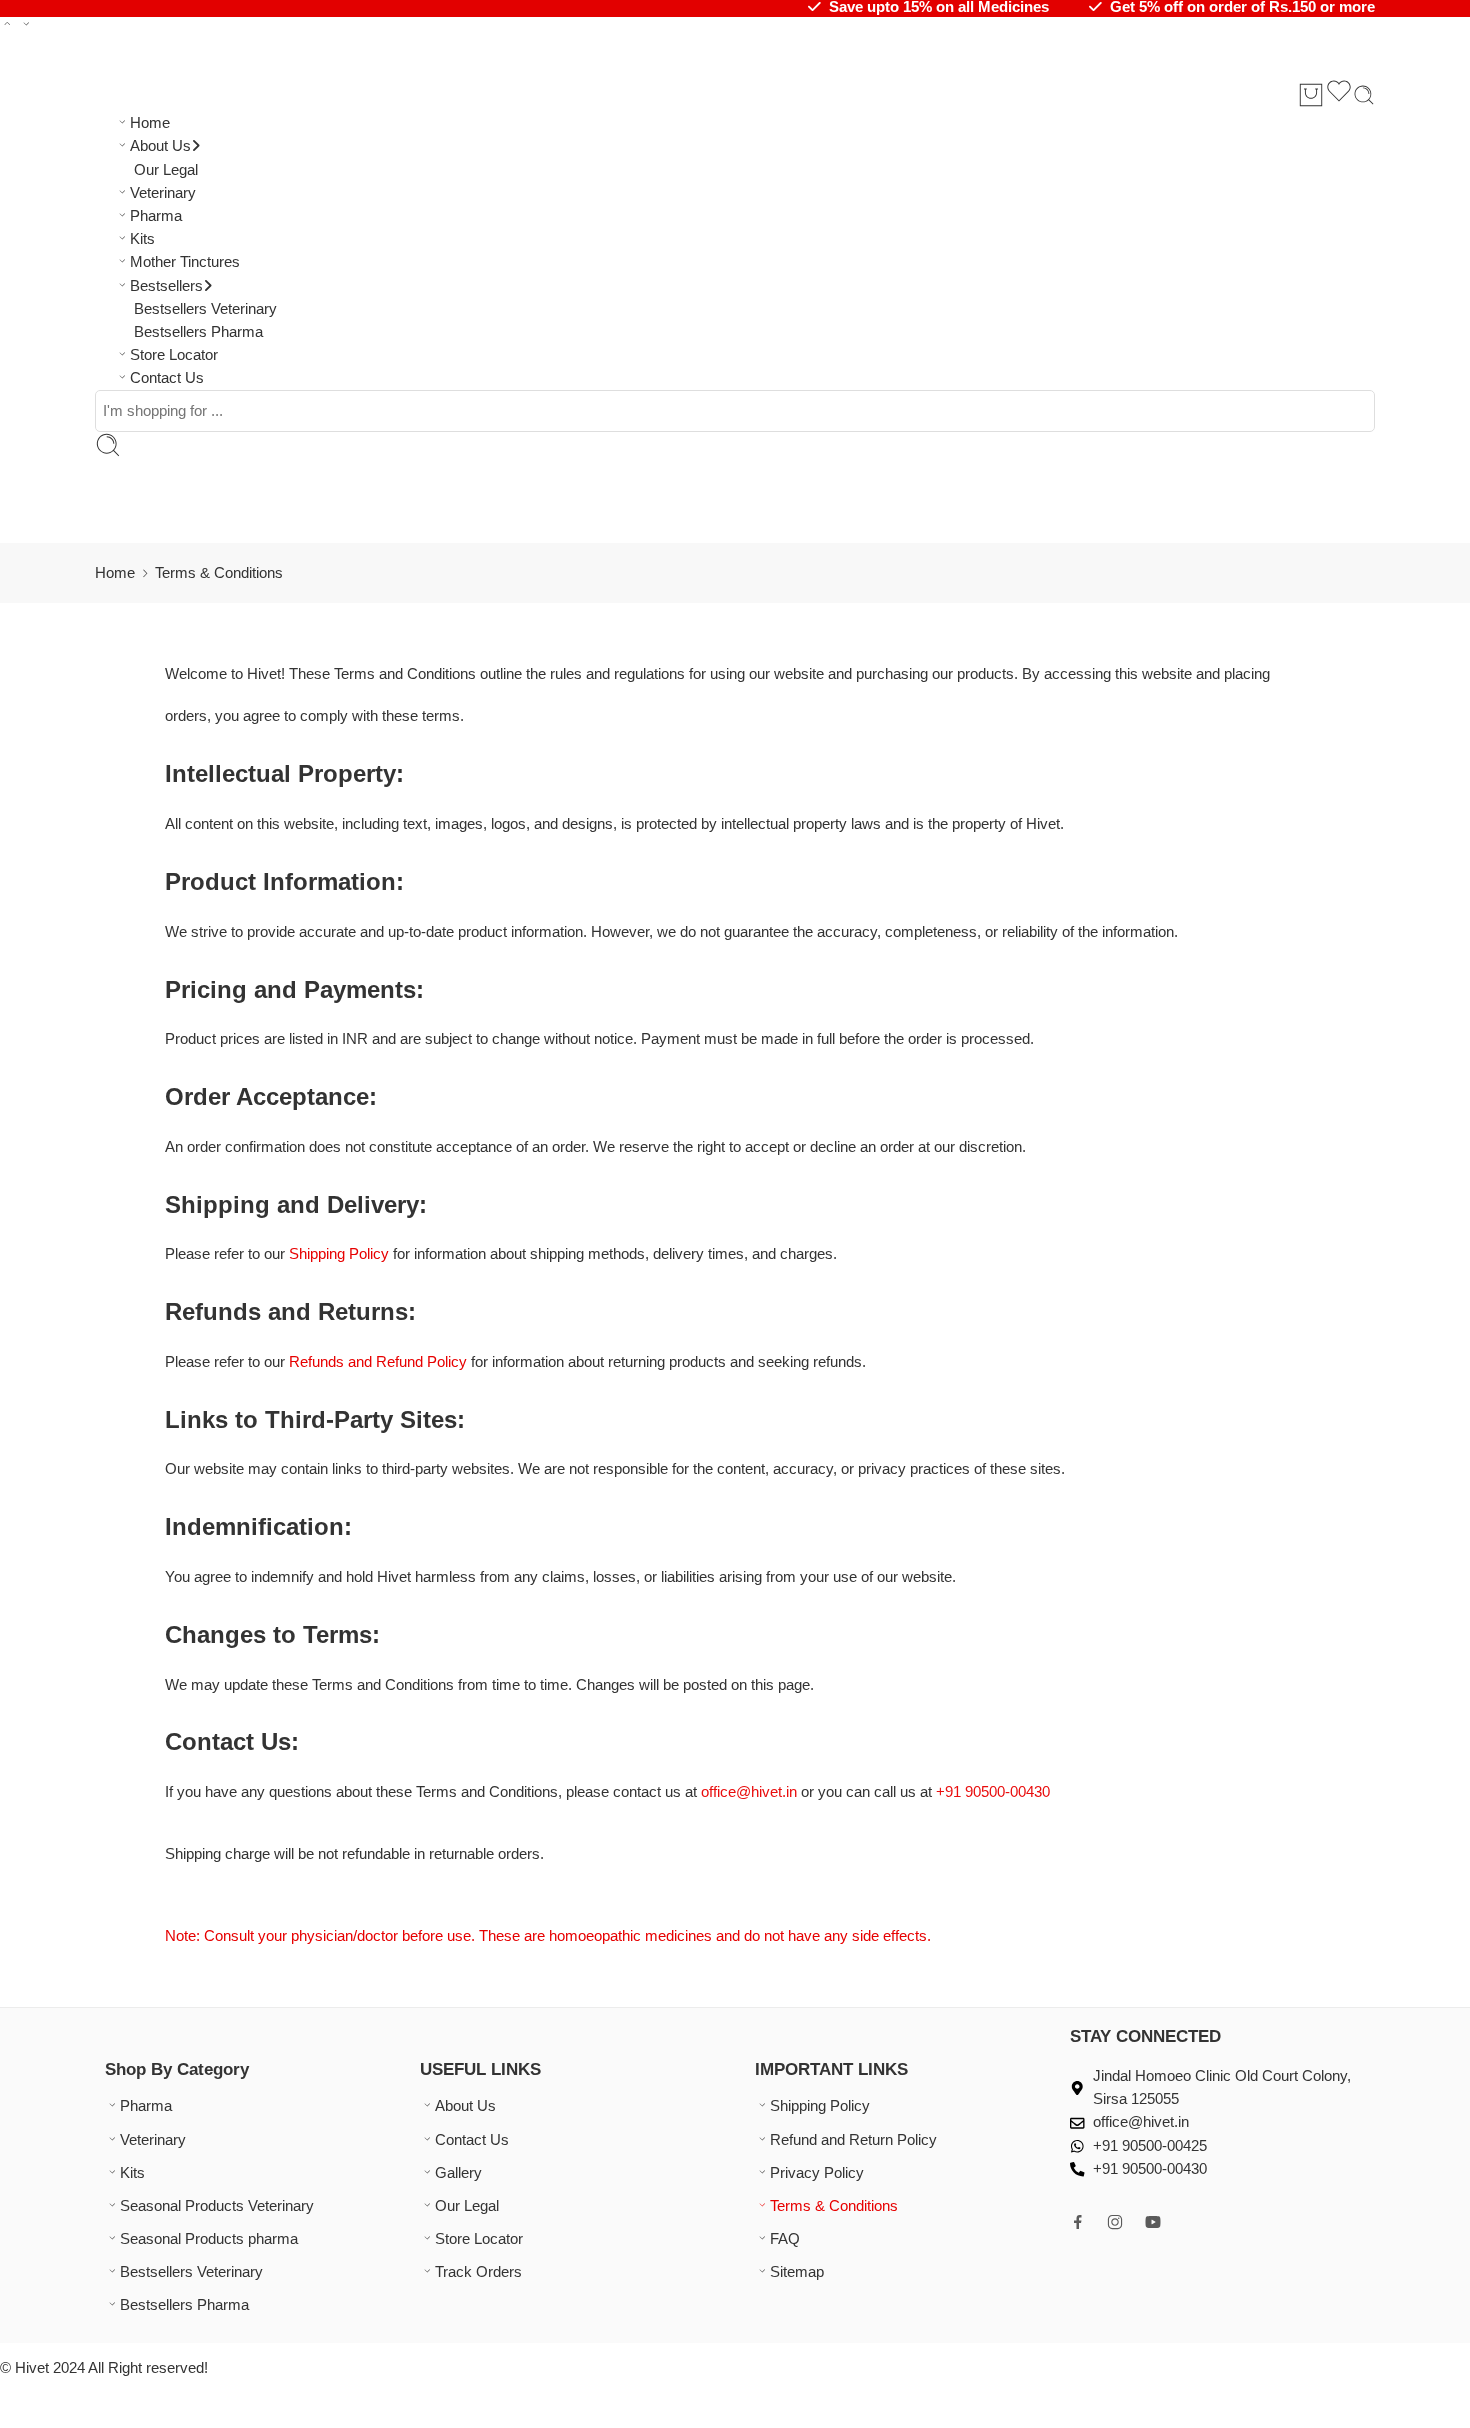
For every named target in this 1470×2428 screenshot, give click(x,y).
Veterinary (163, 193)
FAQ (785, 2239)
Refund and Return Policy (853, 2140)
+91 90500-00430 (993, 1792)
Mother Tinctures (185, 262)
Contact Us (167, 378)
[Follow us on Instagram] (1115, 2222)
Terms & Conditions (834, 2206)
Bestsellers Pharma (198, 332)
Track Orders (478, 2272)
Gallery (458, 2173)
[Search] (1364, 95)
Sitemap (797, 2272)
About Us (160, 146)
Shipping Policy (820, 2106)
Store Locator (174, 355)
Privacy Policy (817, 2173)
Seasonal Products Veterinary (217, 2206)
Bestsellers (166, 286)
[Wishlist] (1339, 94)
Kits (142, 239)
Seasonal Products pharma (209, 2239)
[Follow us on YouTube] (1153, 2222)
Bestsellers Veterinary (205, 309)
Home (150, 123)
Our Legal (166, 170)
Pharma (156, 216)
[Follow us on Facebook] (1078, 2222)
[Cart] (1311, 95)
